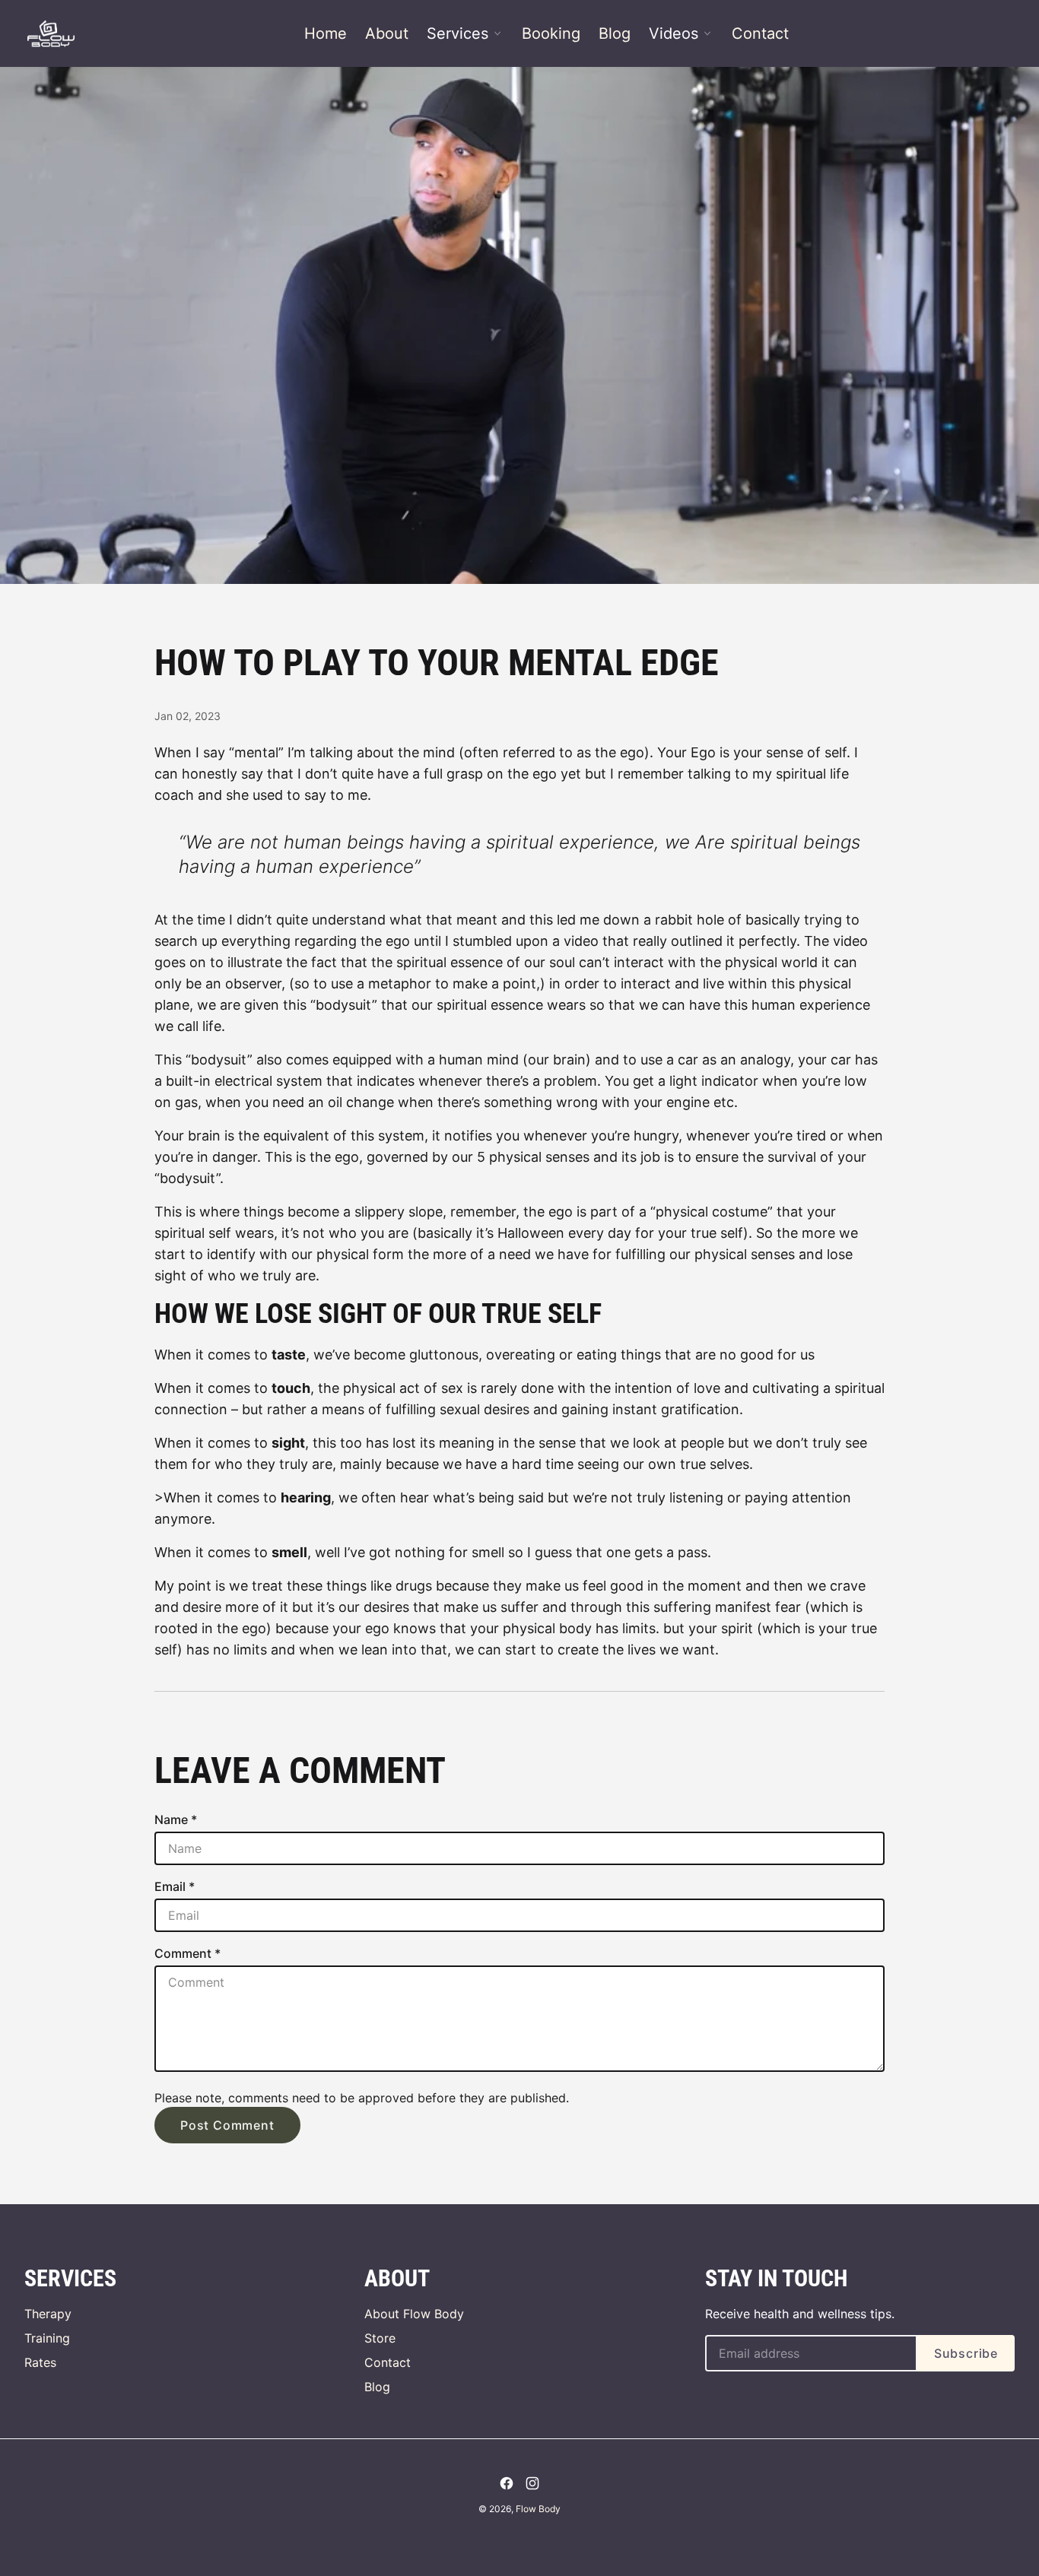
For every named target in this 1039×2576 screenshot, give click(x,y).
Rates (40, 2362)
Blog (615, 33)
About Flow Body (414, 2314)
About (387, 33)
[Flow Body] (51, 33)
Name (176, 1819)
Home (326, 33)
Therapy (48, 2314)
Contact (760, 33)
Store (380, 2338)
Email (175, 1886)
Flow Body (538, 2509)
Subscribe (966, 2353)
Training (47, 2338)
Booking (551, 33)
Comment (187, 1953)
